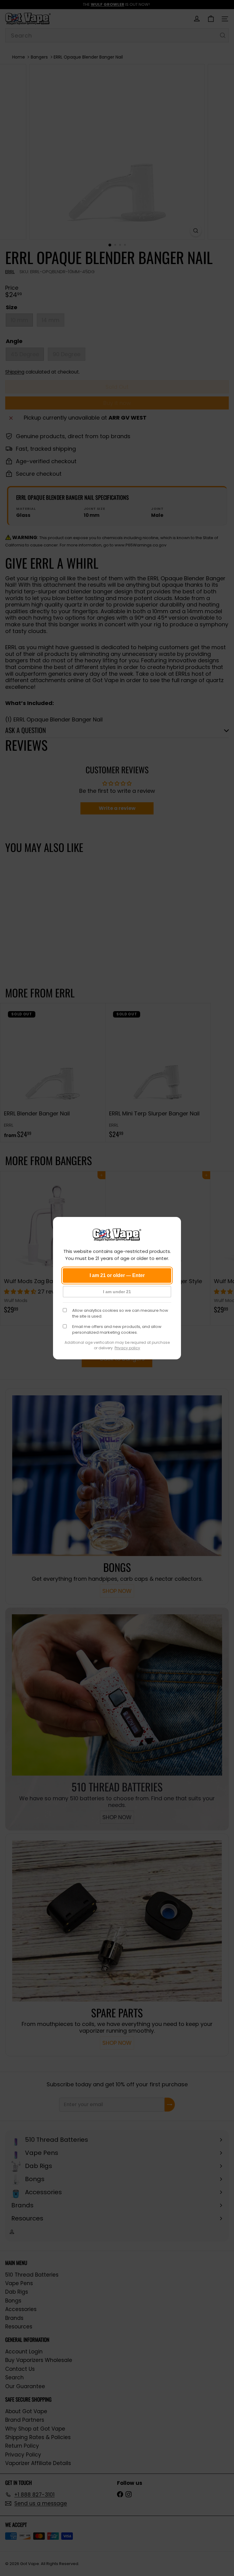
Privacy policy (127, 1348)
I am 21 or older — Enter (117, 1275)
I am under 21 (117, 1292)
